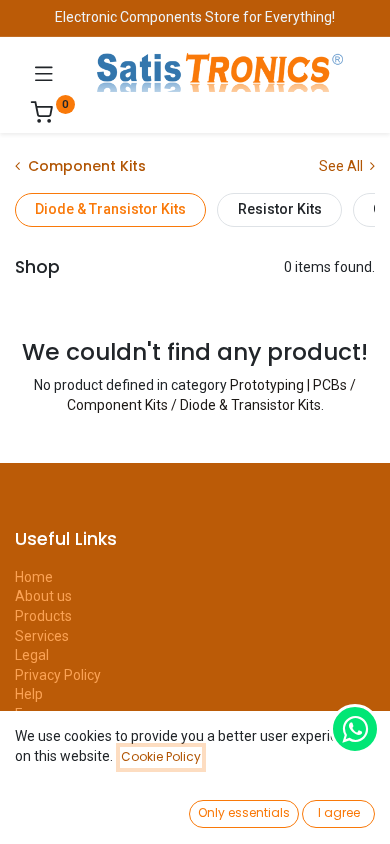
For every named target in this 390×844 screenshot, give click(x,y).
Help (29, 694)
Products (43, 616)
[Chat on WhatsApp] (355, 729)
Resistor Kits (280, 209)
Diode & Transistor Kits (110, 209)
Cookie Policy (161, 756)
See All (342, 166)
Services (42, 636)
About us (43, 596)
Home (34, 577)
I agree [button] (339, 812)
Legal (32, 655)
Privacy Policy (58, 675)
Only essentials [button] (244, 812)
